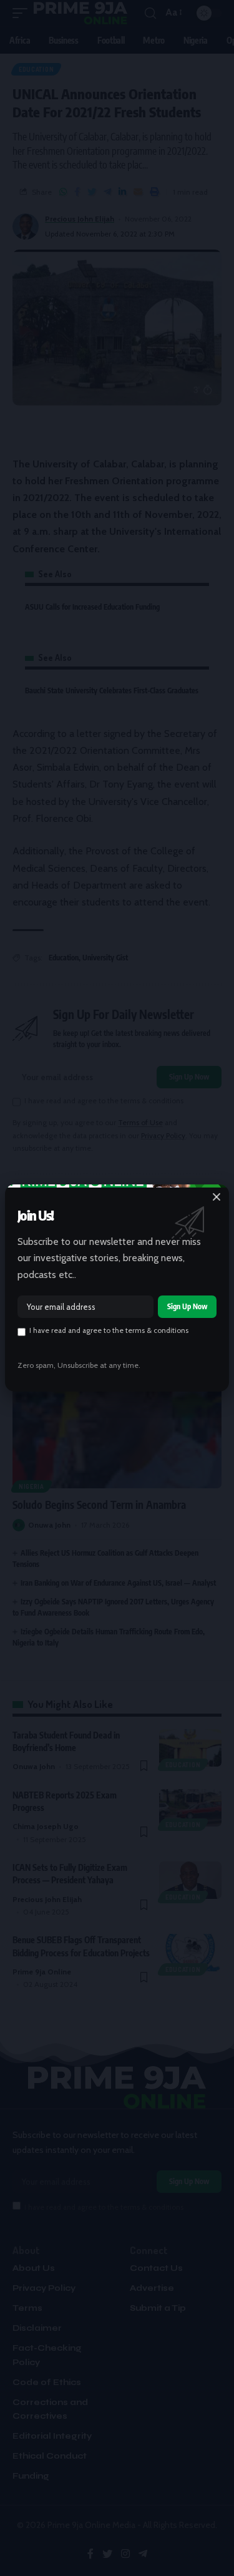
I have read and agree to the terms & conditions (109, 1330)
